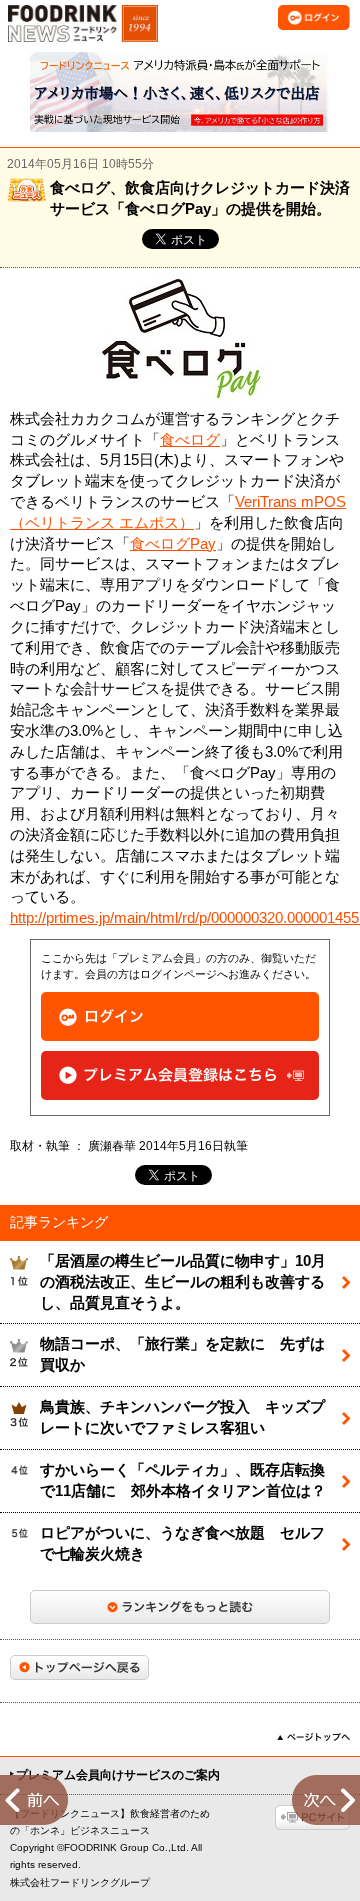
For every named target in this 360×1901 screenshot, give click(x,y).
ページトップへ (313, 1737)
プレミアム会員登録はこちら (180, 1075)
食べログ (190, 440)
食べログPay (173, 544)
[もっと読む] (180, 1607)
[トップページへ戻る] (79, 1667)
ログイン (180, 1016)
